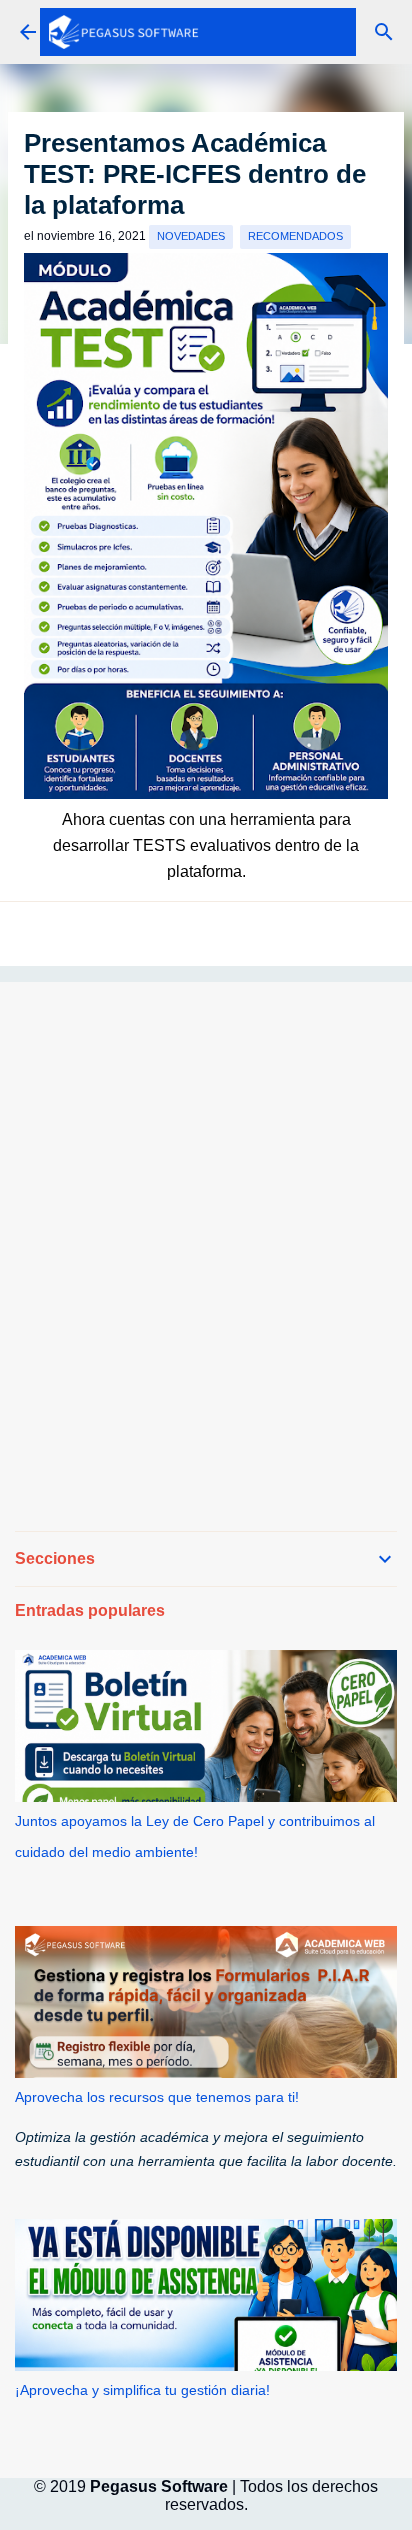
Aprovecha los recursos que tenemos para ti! (157, 2097)
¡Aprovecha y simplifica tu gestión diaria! (142, 2390)
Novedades (191, 236)
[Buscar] (384, 32)
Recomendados (295, 236)
